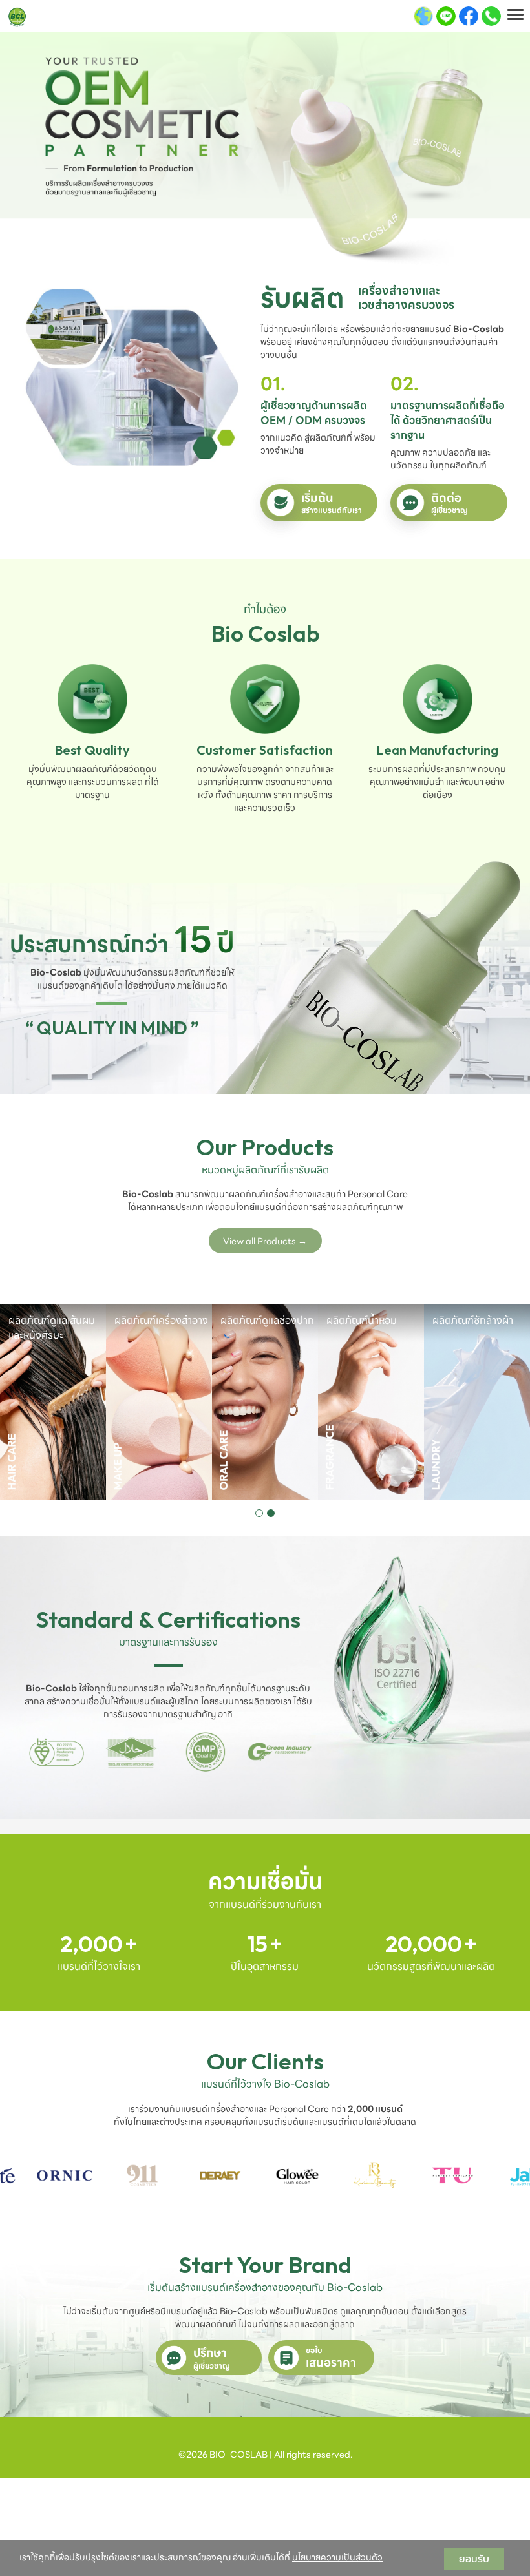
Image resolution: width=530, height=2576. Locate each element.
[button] (259, 1513)
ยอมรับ (474, 2559)
